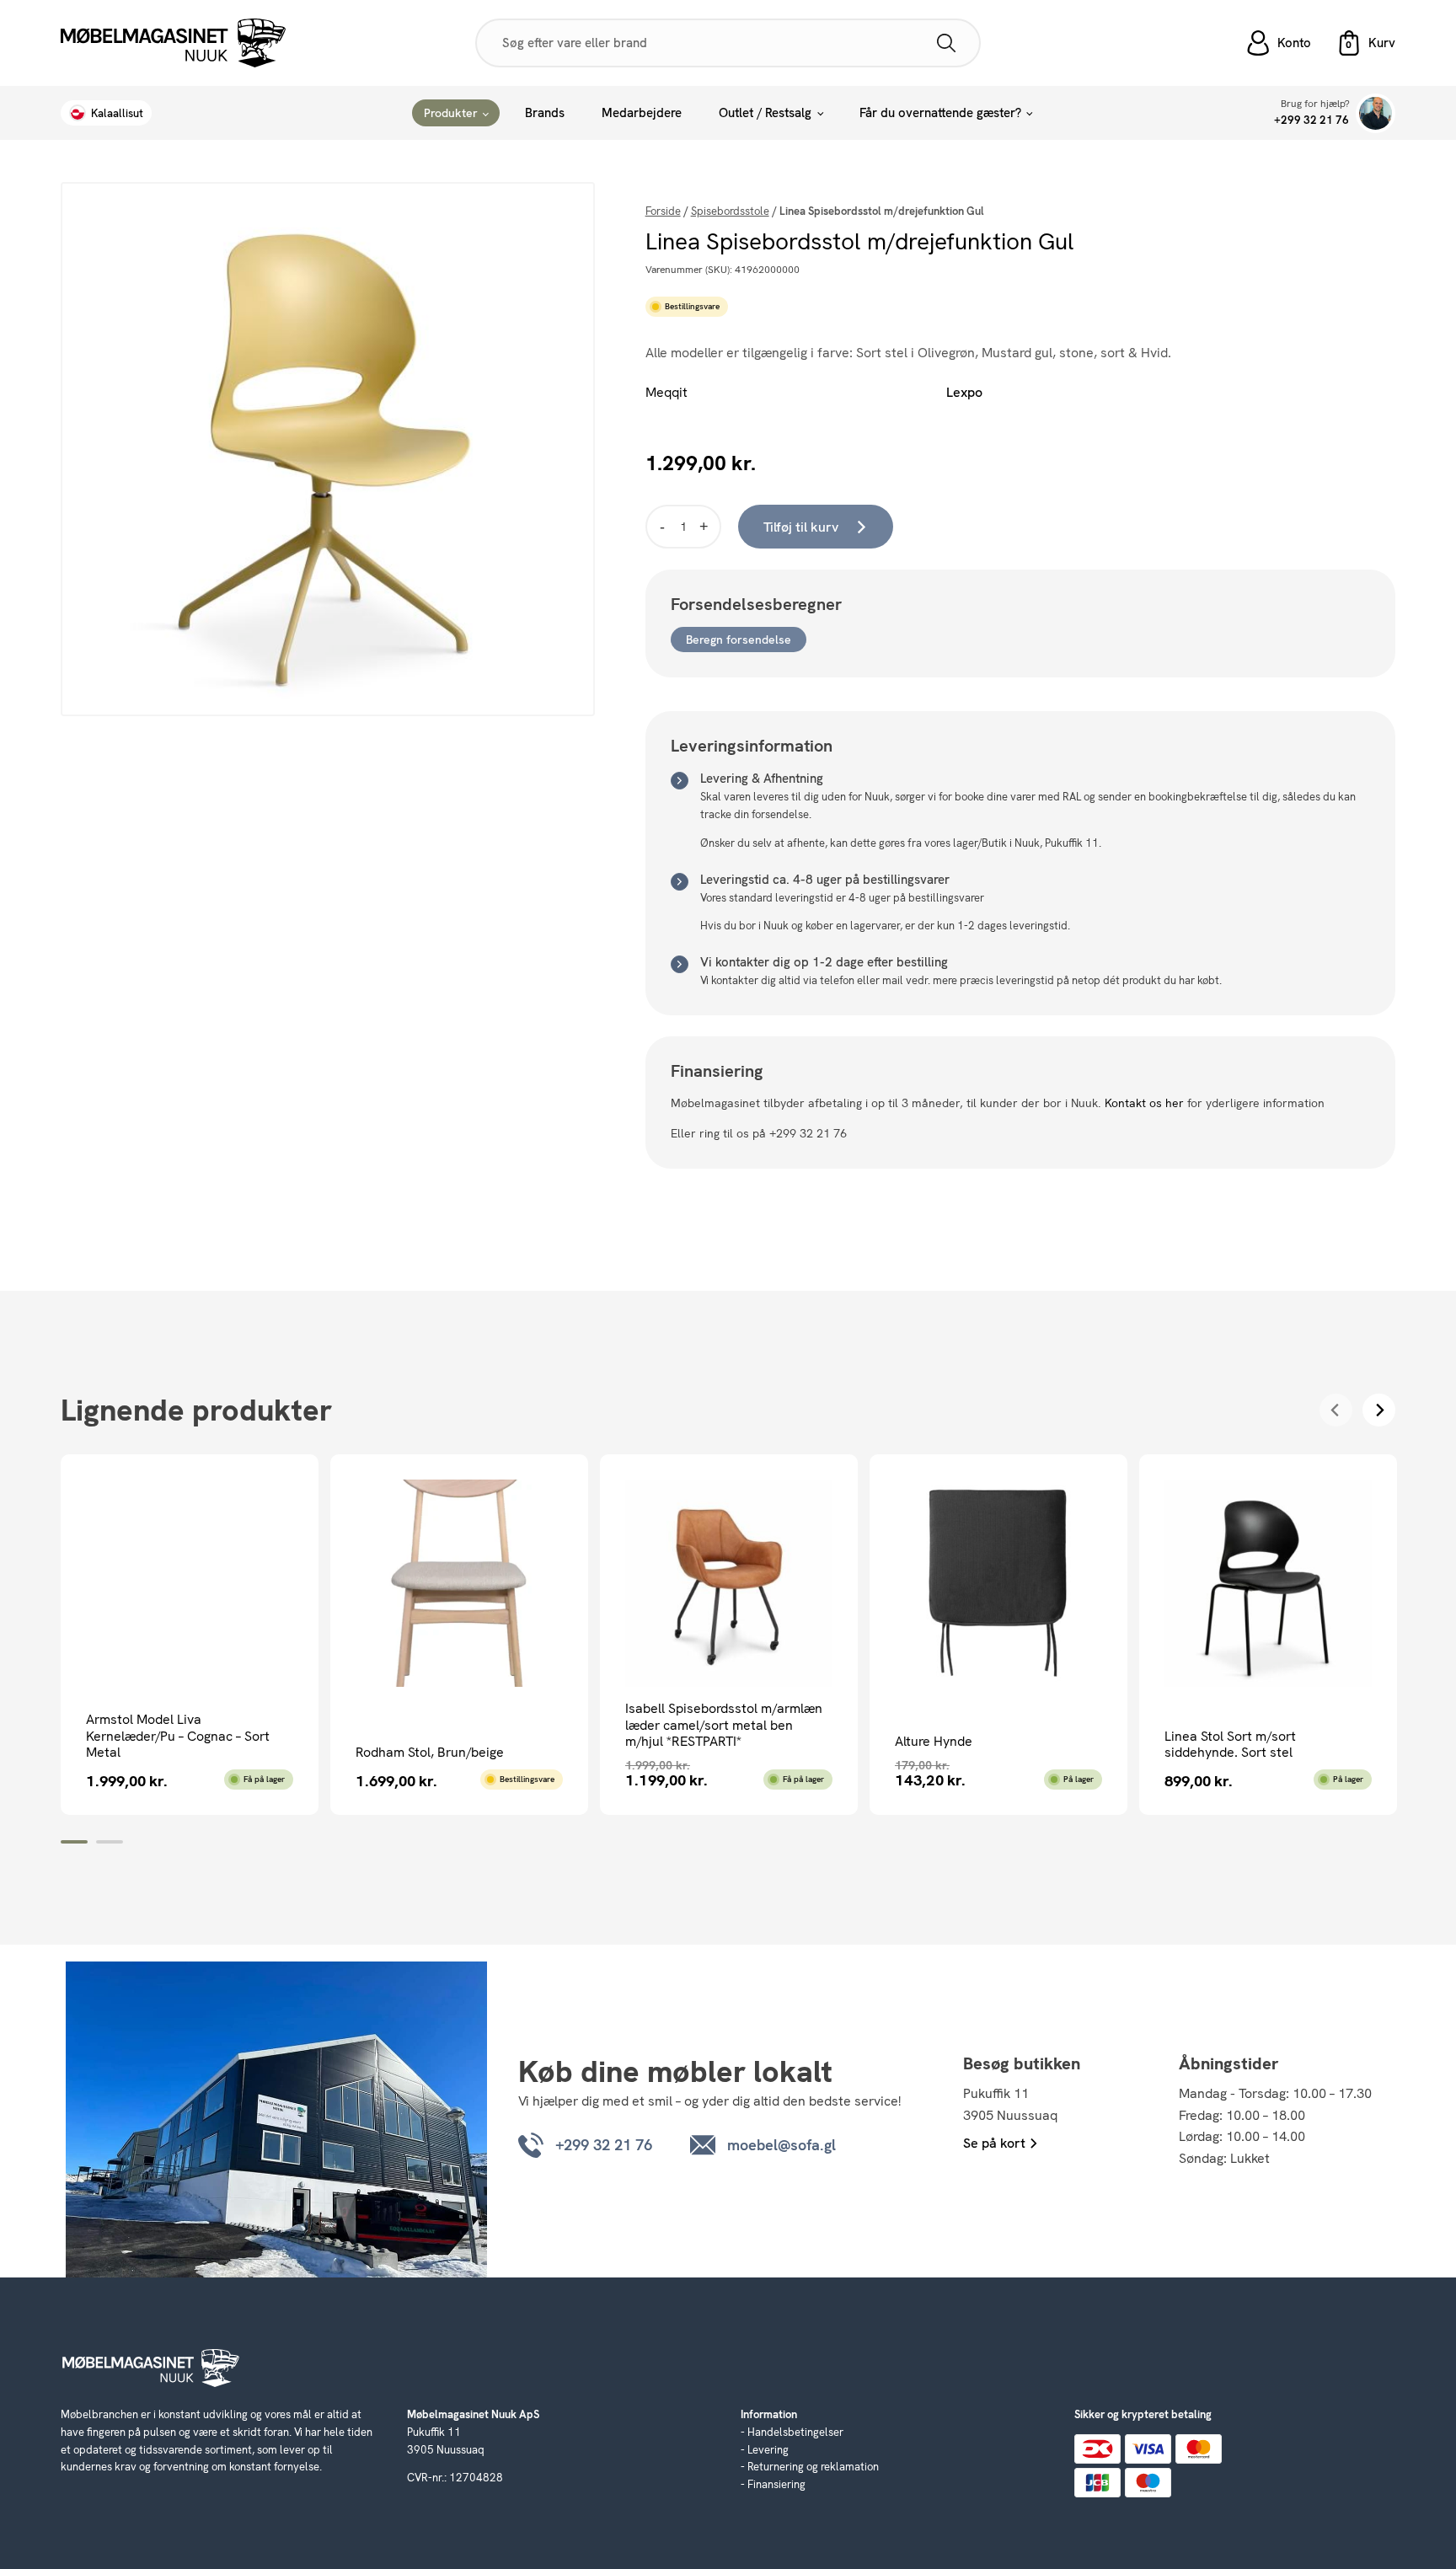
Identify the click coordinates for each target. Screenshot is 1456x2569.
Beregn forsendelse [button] (739, 640)
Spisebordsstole (730, 211)
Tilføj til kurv (801, 527)
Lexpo (964, 392)
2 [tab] (110, 1842)
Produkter (451, 113)
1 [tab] (74, 1842)
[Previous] (1336, 1410)
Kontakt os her (1144, 1103)
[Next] (1379, 1410)
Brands (545, 113)
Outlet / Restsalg (765, 113)
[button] (1366, 43)
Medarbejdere (642, 113)
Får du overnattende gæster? (940, 113)
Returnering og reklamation (813, 2467)
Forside (663, 211)
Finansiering (776, 2484)
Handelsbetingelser (795, 2432)
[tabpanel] (190, 1635)
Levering (768, 2450)
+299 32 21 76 (1311, 120)
